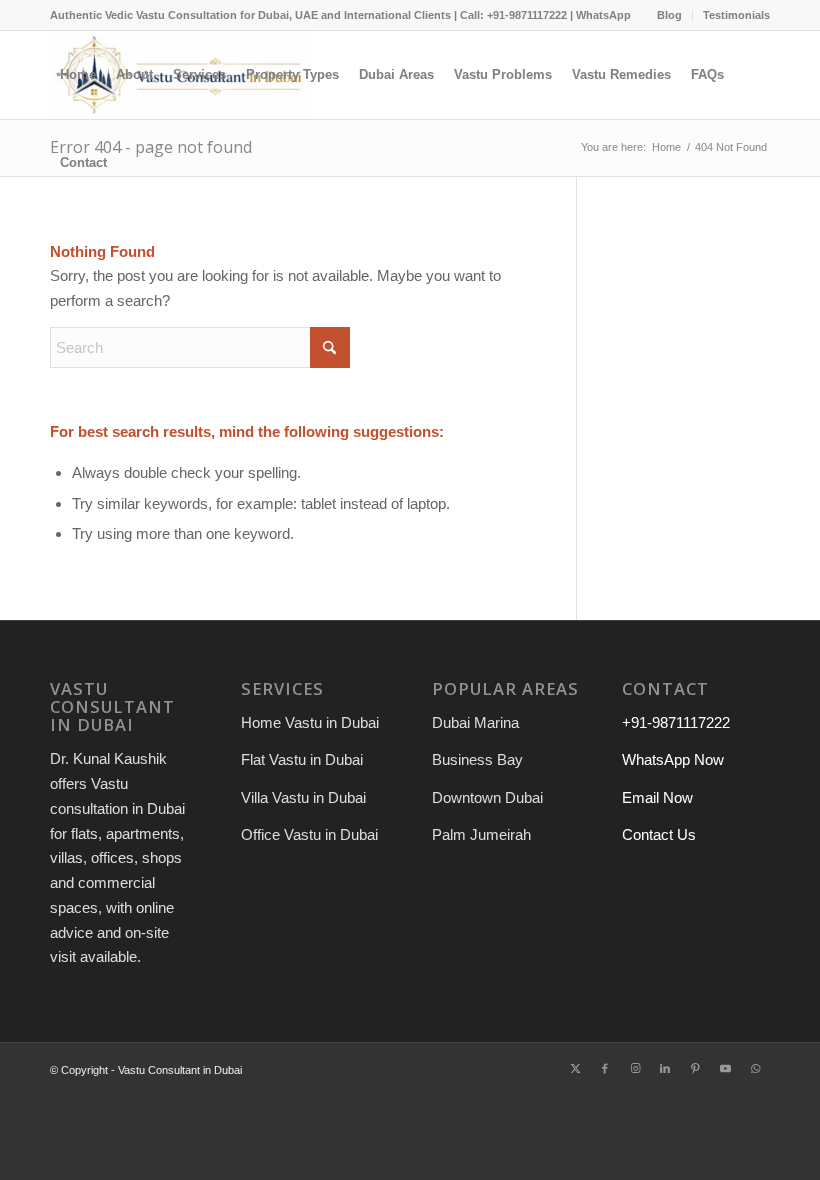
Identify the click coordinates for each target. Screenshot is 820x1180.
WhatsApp (603, 15)
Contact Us (659, 834)
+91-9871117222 (676, 722)
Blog (669, 15)
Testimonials (736, 15)
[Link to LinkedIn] (665, 1068)
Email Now (657, 797)
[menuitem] (670, 15)
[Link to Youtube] (725, 1068)
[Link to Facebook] (605, 1068)
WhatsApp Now (673, 759)
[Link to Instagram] (635, 1068)
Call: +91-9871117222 (513, 15)
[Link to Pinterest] (695, 1068)
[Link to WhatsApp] (755, 1068)
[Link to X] (575, 1068)
